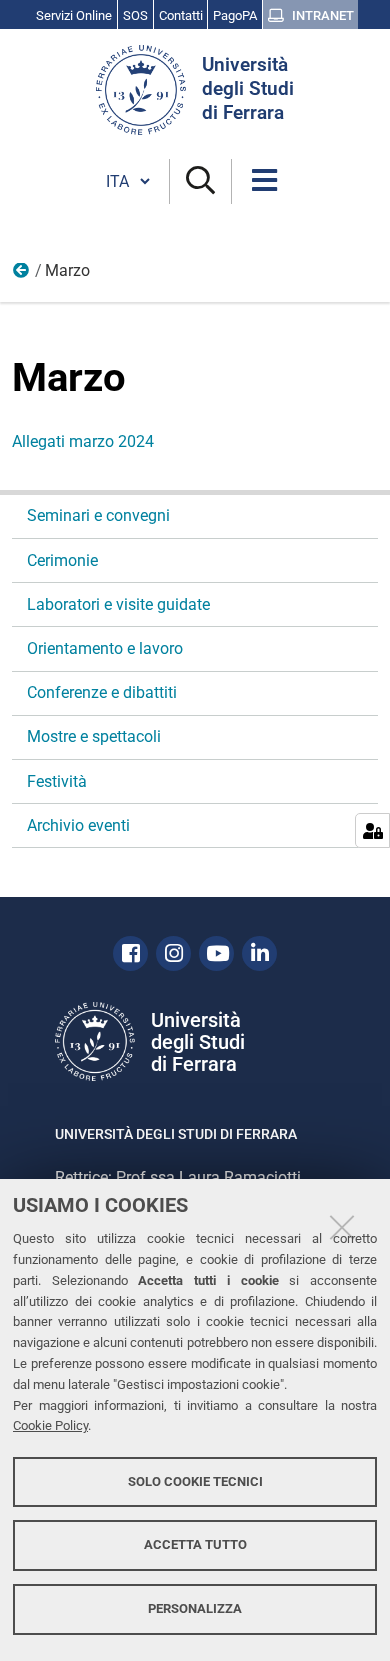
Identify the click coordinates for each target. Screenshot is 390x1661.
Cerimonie (62, 560)
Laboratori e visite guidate (118, 604)
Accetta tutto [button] (195, 1544)
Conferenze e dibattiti (102, 692)
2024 (22, 275)
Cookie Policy (50, 1425)
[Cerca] (200, 181)
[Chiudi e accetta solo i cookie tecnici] (342, 1227)
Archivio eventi (78, 825)
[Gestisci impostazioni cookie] (372, 830)
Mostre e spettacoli (94, 736)
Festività (57, 781)
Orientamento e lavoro (105, 648)
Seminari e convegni (98, 515)
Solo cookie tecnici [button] (195, 1481)
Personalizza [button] (195, 1608)
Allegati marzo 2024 (83, 441)
